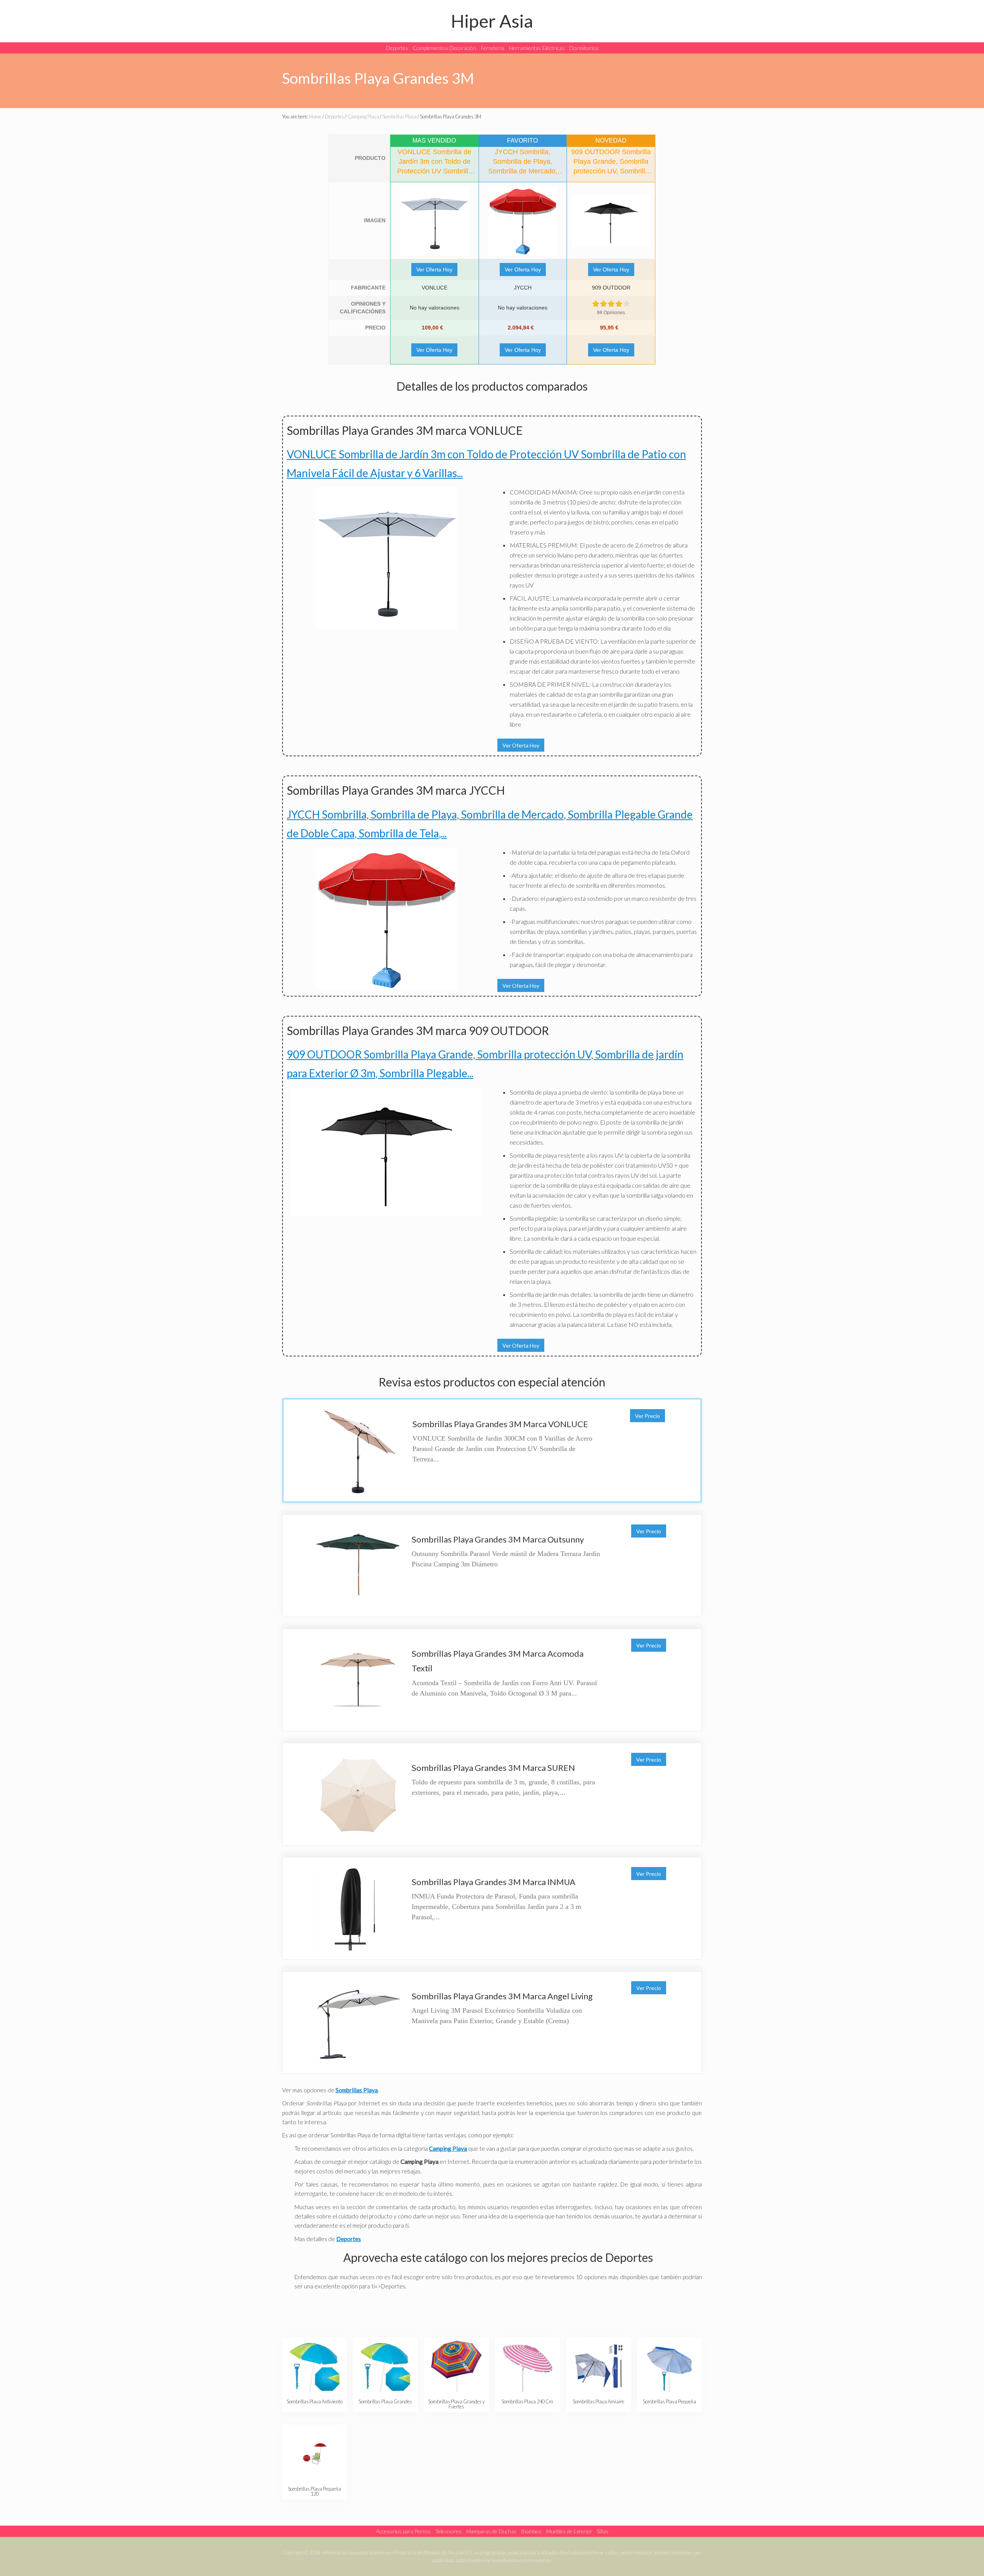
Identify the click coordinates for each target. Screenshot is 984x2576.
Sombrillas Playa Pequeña (670, 2401)
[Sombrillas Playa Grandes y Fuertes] (456, 2366)
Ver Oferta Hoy (434, 270)
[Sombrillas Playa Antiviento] (315, 2366)
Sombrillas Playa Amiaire (598, 2401)
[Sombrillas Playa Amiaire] (598, 2366)
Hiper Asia (492, 21)
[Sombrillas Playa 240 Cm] (528, 2366)
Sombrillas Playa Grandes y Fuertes (456, 2404)
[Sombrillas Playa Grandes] (385, 2366)
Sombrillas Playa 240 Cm (527, 2401)
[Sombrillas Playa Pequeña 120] (315, 2454)
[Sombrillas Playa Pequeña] (669, 2366)
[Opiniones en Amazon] (611, 304)
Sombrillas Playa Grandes (385, 2401)
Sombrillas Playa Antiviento (315, 2401)
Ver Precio (647, 1416)
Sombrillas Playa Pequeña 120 (314, 2491)
